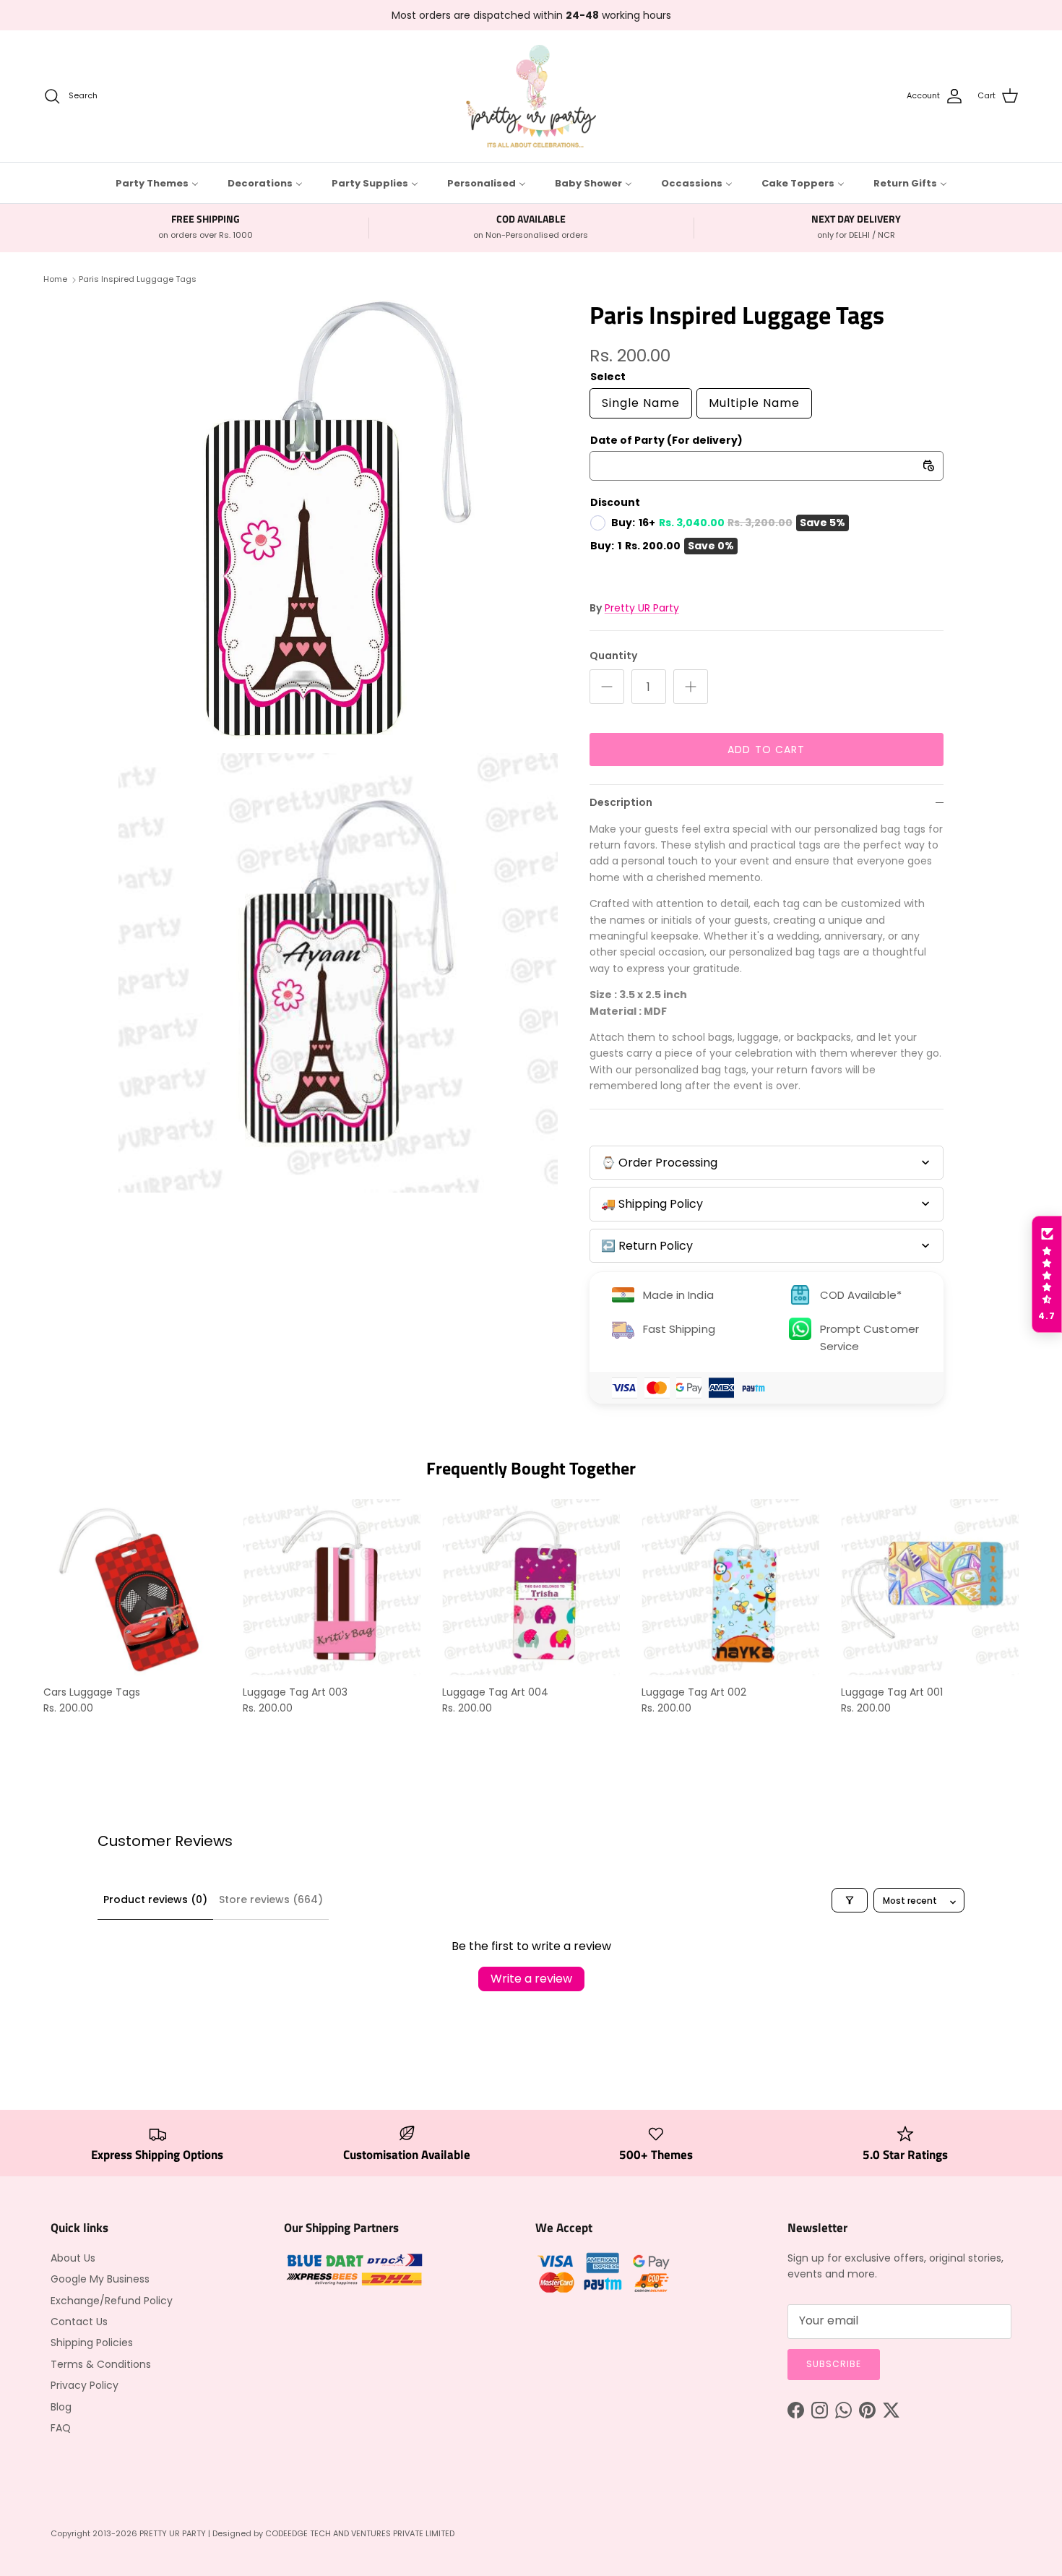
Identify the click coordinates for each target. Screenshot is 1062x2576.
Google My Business (100, 2279)
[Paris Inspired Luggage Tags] (338, 520)
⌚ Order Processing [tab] (659, 1163)
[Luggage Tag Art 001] (930, 1588)
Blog (61, 2407)
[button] (1047, 1274)
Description (621, 802)
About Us (73, 2258)
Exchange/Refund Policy (112, 2301)
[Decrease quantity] (607, 687)
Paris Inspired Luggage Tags (138, 279)
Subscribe (834, 2364)
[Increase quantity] (691, 687)
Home (55, 279)
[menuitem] (157, 183)
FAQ (61, 2428)
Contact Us (79, 2322)
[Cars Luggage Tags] (132, 1588)
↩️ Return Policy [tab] (647, 1246)
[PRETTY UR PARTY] (531, 96)
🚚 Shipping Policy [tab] (652, 1204)
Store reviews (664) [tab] (271, 1899)
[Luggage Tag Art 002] (730, 1588)
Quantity (613, 656)
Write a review (531, 1979)
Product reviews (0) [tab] (155, 1899)
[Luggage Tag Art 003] (332, 1588)
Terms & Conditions (101, 2364)
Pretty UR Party (642, 608)
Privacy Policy (85, 2385)
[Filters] (850, 1900)
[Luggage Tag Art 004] (531, 1588)
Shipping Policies (92, 2343)
